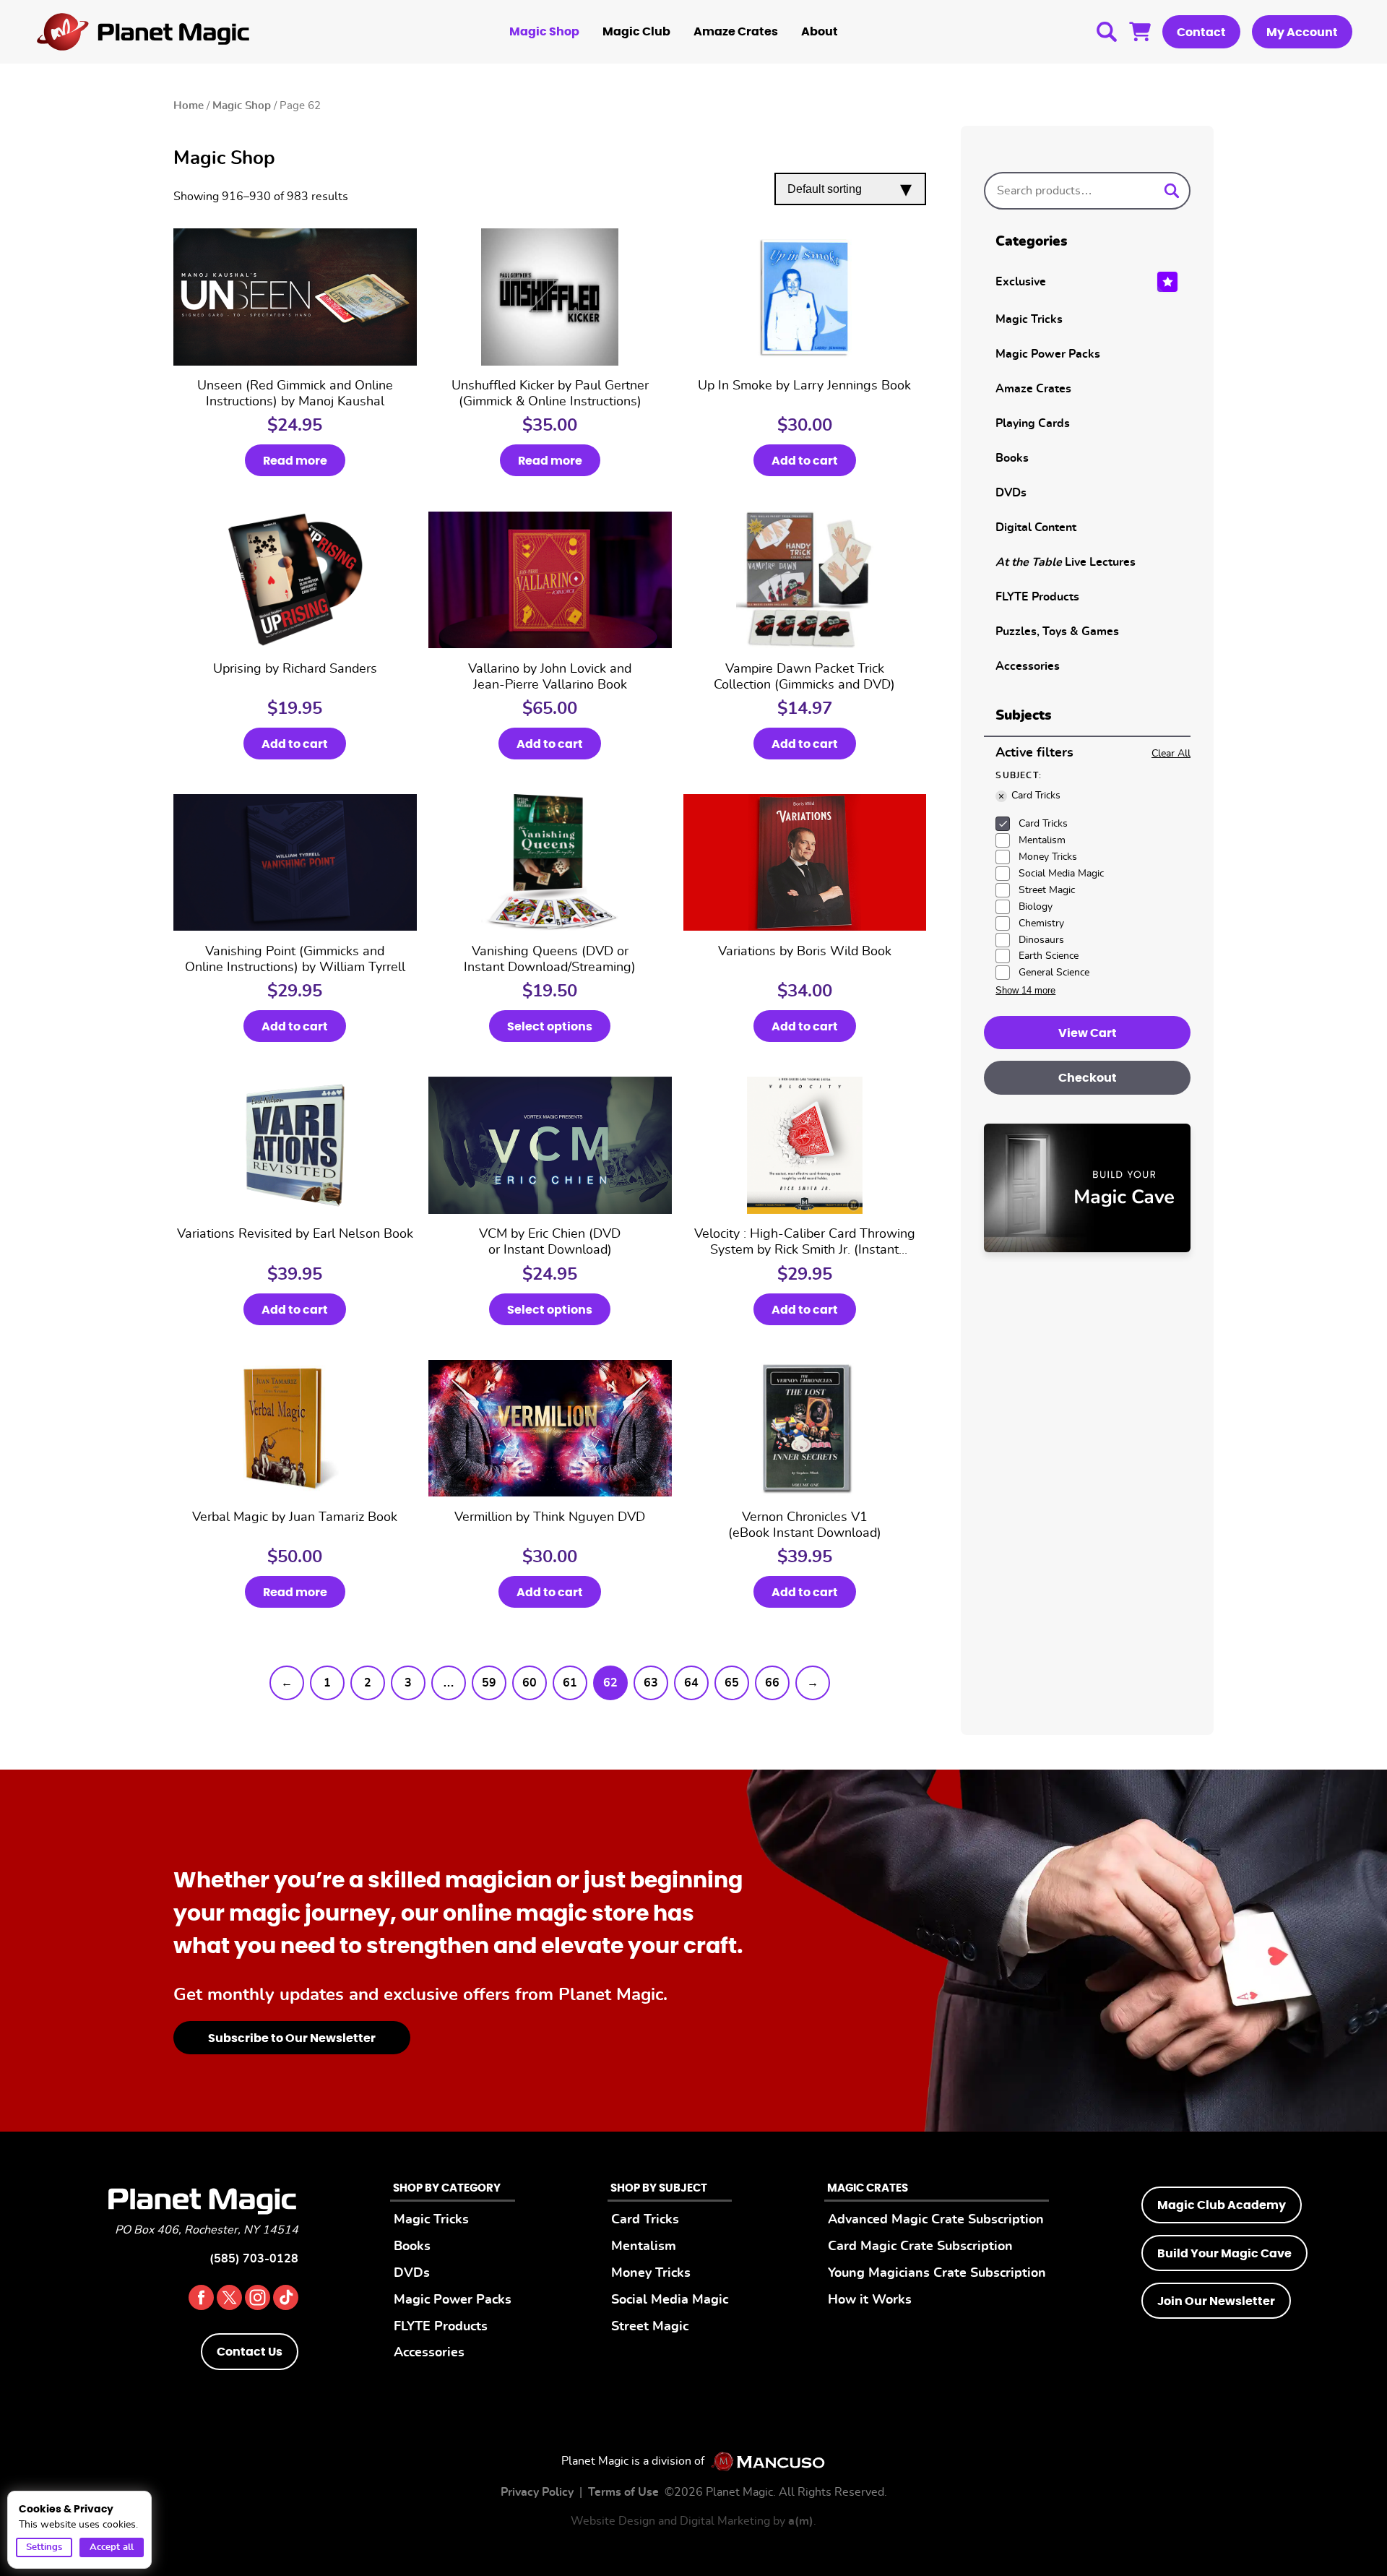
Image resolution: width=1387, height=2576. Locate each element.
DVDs (1011, 493)
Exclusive (1021, 282)
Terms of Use (623, 2492)
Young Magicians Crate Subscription (937, 2273)
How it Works (870, 2300)
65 (732, 1683)
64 (691, 1683)
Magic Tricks (1029, 319)
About (820, 32)
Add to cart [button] (805, 461)
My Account (1302, 33)
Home (189, 106)
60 (530, 1683)
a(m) (801, 2521)
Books (1012, 458)
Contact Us (250, 2352)
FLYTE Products (1037, 597)
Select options (550, 1027)
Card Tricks (645, 2219)
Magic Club (636, 32)
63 (651, 1683)
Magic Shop (544, 32)
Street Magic (650, 2326)
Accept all (112, 2547)
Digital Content (1036, 527)
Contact (1201, 33)
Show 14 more (1025, 990)
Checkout (1088, 1078)
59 (489, 1683)
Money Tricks (651, 2273)
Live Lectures (1066, 562)
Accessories (1028, 666)
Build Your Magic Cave (1224, 2254)
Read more (295, 461)
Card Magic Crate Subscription (920, 2246)
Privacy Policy (537, 2492)
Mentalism (644, 2246)
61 (570, 1683)
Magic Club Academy (1222, 2205)
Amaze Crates (736, 32)
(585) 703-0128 (254, 2259)
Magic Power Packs (1048, 354)
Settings (44, 2547)
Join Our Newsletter (1216, 2301)
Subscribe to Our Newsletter (292, 2038)
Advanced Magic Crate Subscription (936, 2219)
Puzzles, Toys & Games (1057, 632)
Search (1107, 32)
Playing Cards (1033, 423)
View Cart (1140, 32)
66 (772, 1683)
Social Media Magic (670, 2300)
